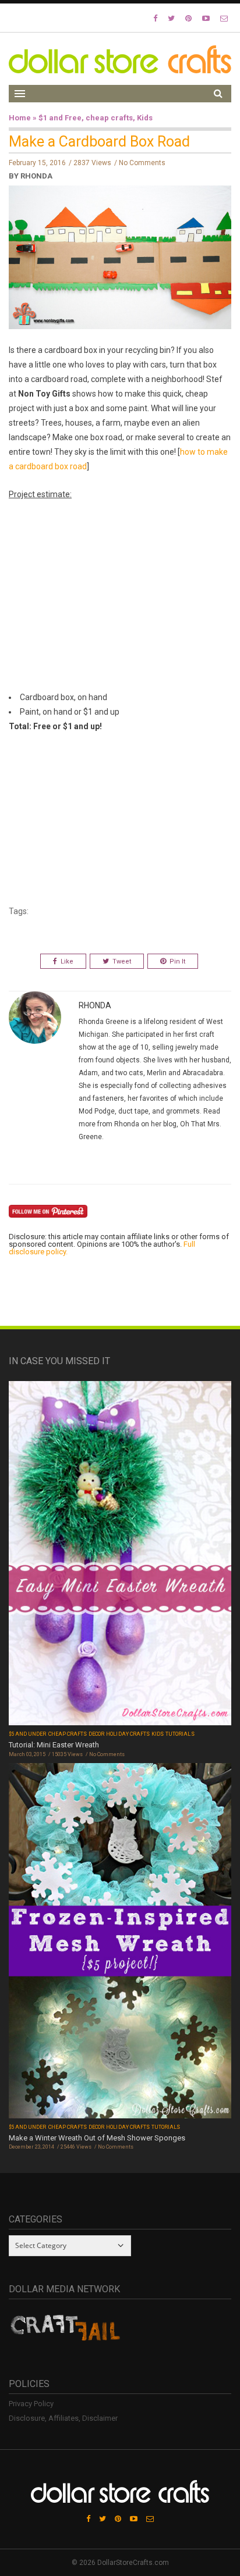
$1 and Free (60, 118)
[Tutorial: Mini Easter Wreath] (120, 1555)
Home (20, 118)
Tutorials (180, 1734)
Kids (145, 118)
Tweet (122, 961)
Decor (96, 1734)
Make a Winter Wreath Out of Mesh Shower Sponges (97, 2138)
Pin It (177, 961)
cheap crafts (109, 118)
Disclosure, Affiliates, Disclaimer (63, 2418)
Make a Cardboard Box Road (99, 142)
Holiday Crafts (128, 1734)
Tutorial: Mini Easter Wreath (54, 1745)
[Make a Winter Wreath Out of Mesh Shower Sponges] (120, 1942)
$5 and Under (28, 1734)
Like (67, 961)
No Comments (142, 163)
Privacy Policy (31, 2404)
